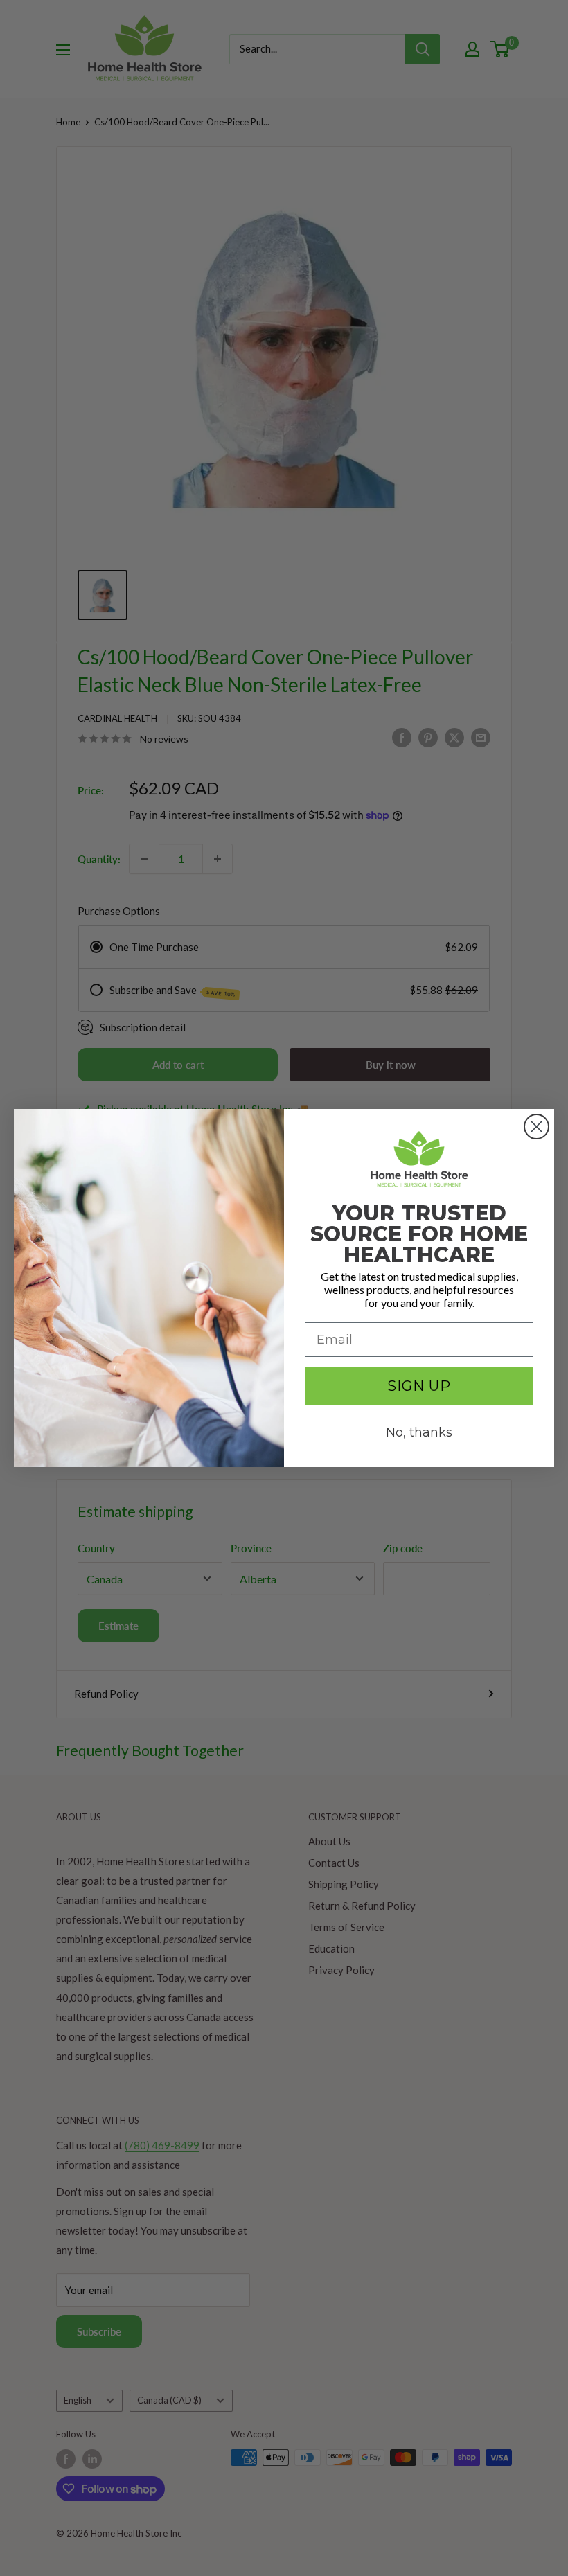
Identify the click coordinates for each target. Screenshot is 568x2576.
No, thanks (419, 1432)
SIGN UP (419, 1386)
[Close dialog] (536, 1127)
